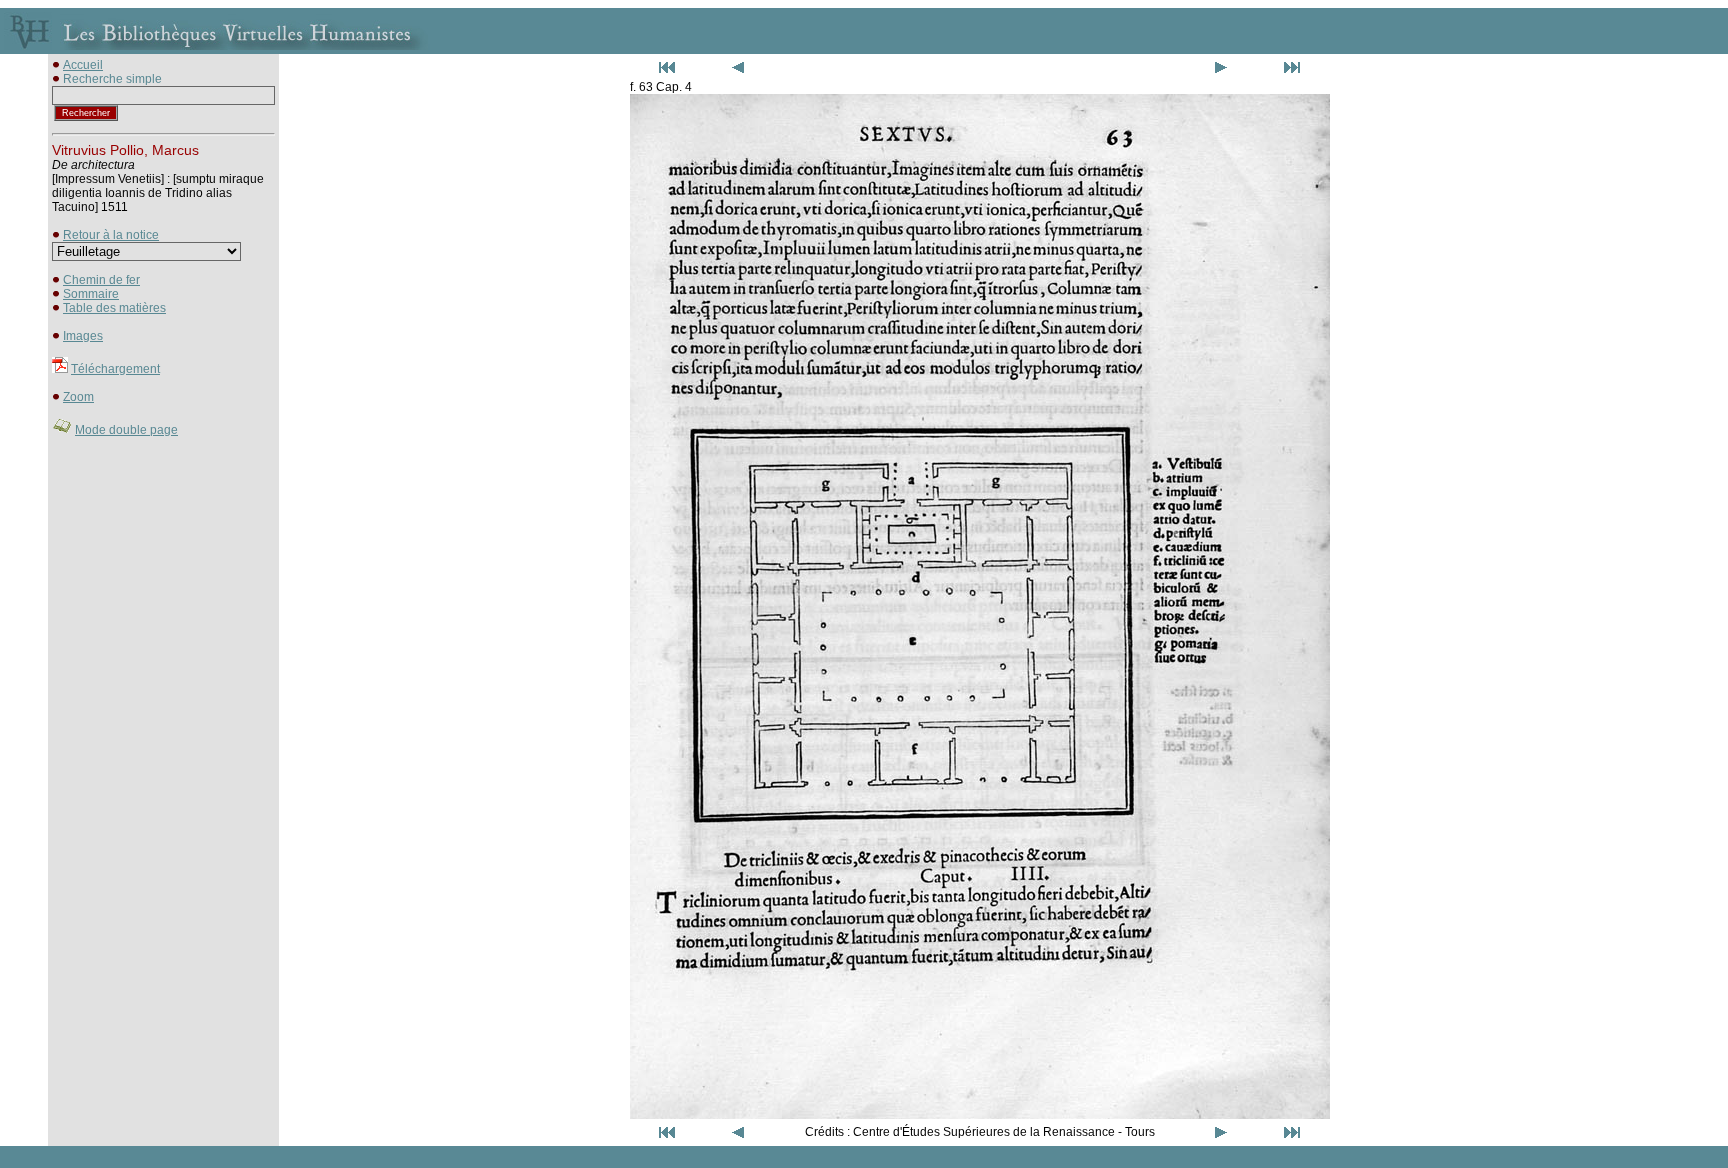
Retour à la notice (111, 235)
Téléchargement (115, 369)
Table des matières (114, 308)
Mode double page (126, 430)
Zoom (78, 397)
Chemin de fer (101, 280)
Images (83, 336)
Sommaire (91, 294)
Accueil (83, 65)
